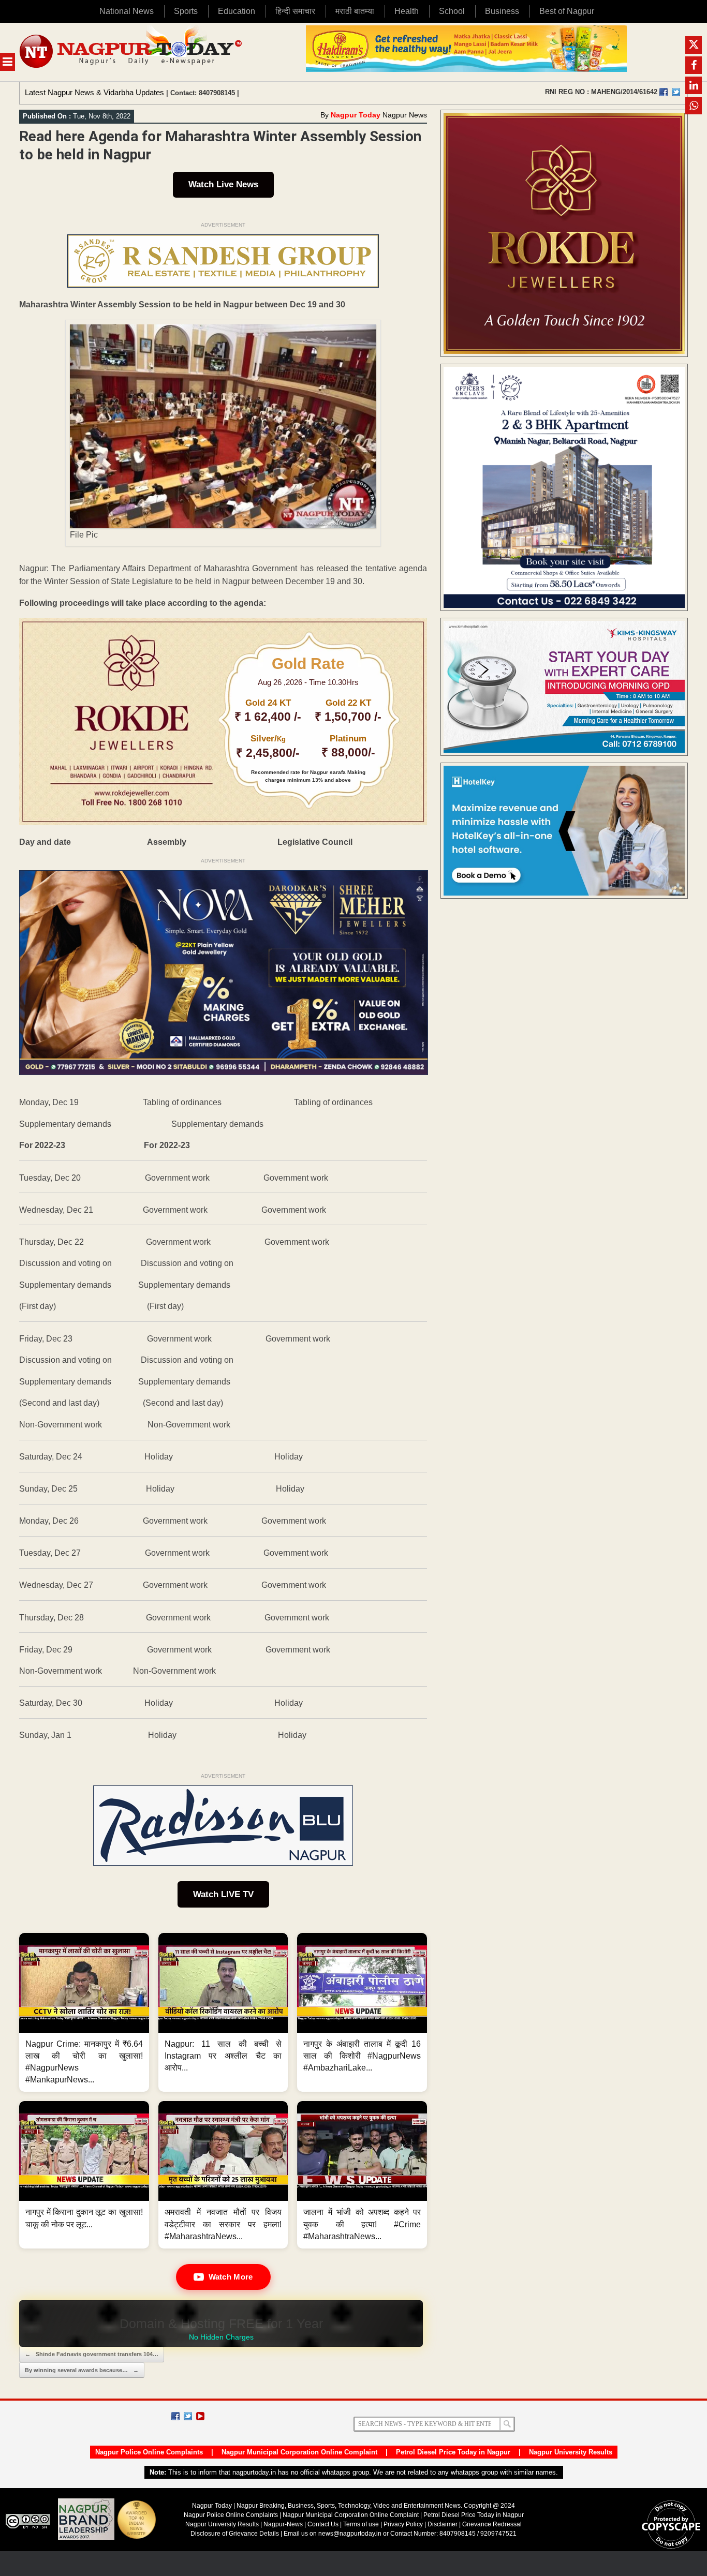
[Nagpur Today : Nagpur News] (132, 52)
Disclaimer (443, 2524)
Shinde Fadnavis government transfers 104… (92, 2354)
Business (502, 11)
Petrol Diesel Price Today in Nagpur (453, 2452)
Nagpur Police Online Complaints (149, 2452)
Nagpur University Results (571, 2452)
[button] (84, 2013)
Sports (186, 11)
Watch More (231, 2277)
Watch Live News (223, 184)
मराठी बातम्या (355, 11)
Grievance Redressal (492, 2524)
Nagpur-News (283, 2524)
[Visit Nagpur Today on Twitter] (676, 92)
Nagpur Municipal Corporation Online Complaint (299, 2452)
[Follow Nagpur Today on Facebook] (175, 2416)
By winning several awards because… (82, 2370)
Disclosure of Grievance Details (235, 2534)
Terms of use (361, 2524)
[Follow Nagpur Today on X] (188, 2416)
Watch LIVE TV (223, 1894)
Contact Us (323, 2524)
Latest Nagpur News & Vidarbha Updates (94, 92)
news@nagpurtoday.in (350, 2534)
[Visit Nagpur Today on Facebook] (664, 92)
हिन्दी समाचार (295, 11)
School (452, 11)
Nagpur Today (356, 115)
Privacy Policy (403, 2524)
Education (237, 11)
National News (127, 11)
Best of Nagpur (567, 11)
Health (407, 11)
